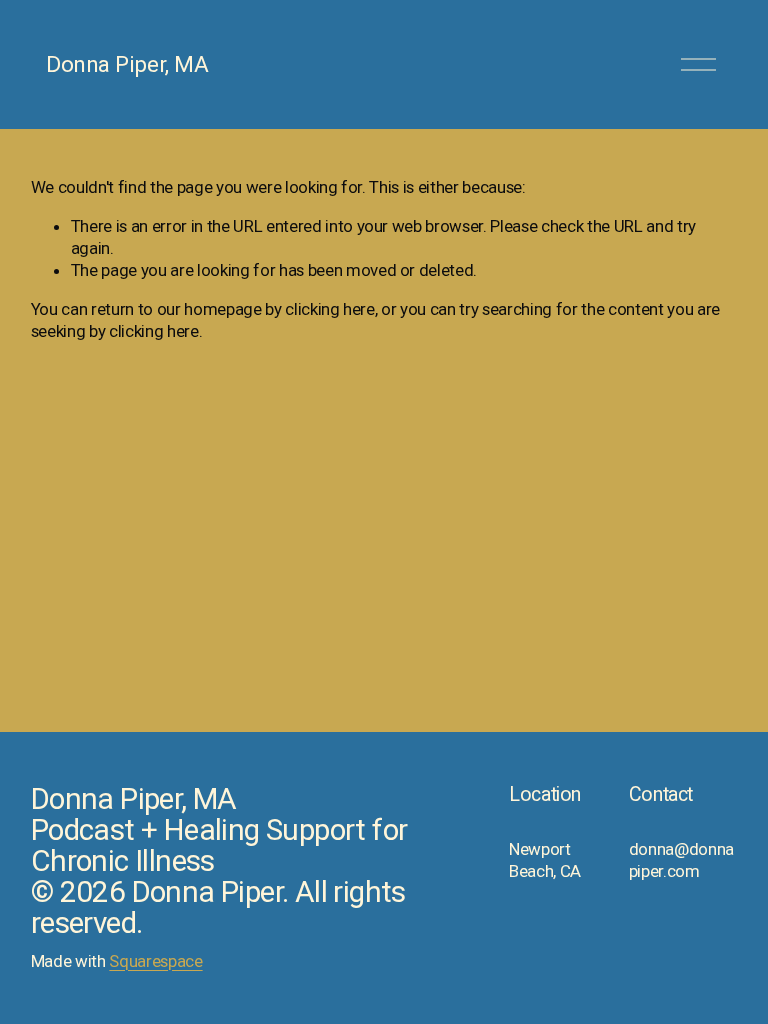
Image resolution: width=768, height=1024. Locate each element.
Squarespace (155, 961)
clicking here (330, 309)
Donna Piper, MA (127, 64)
